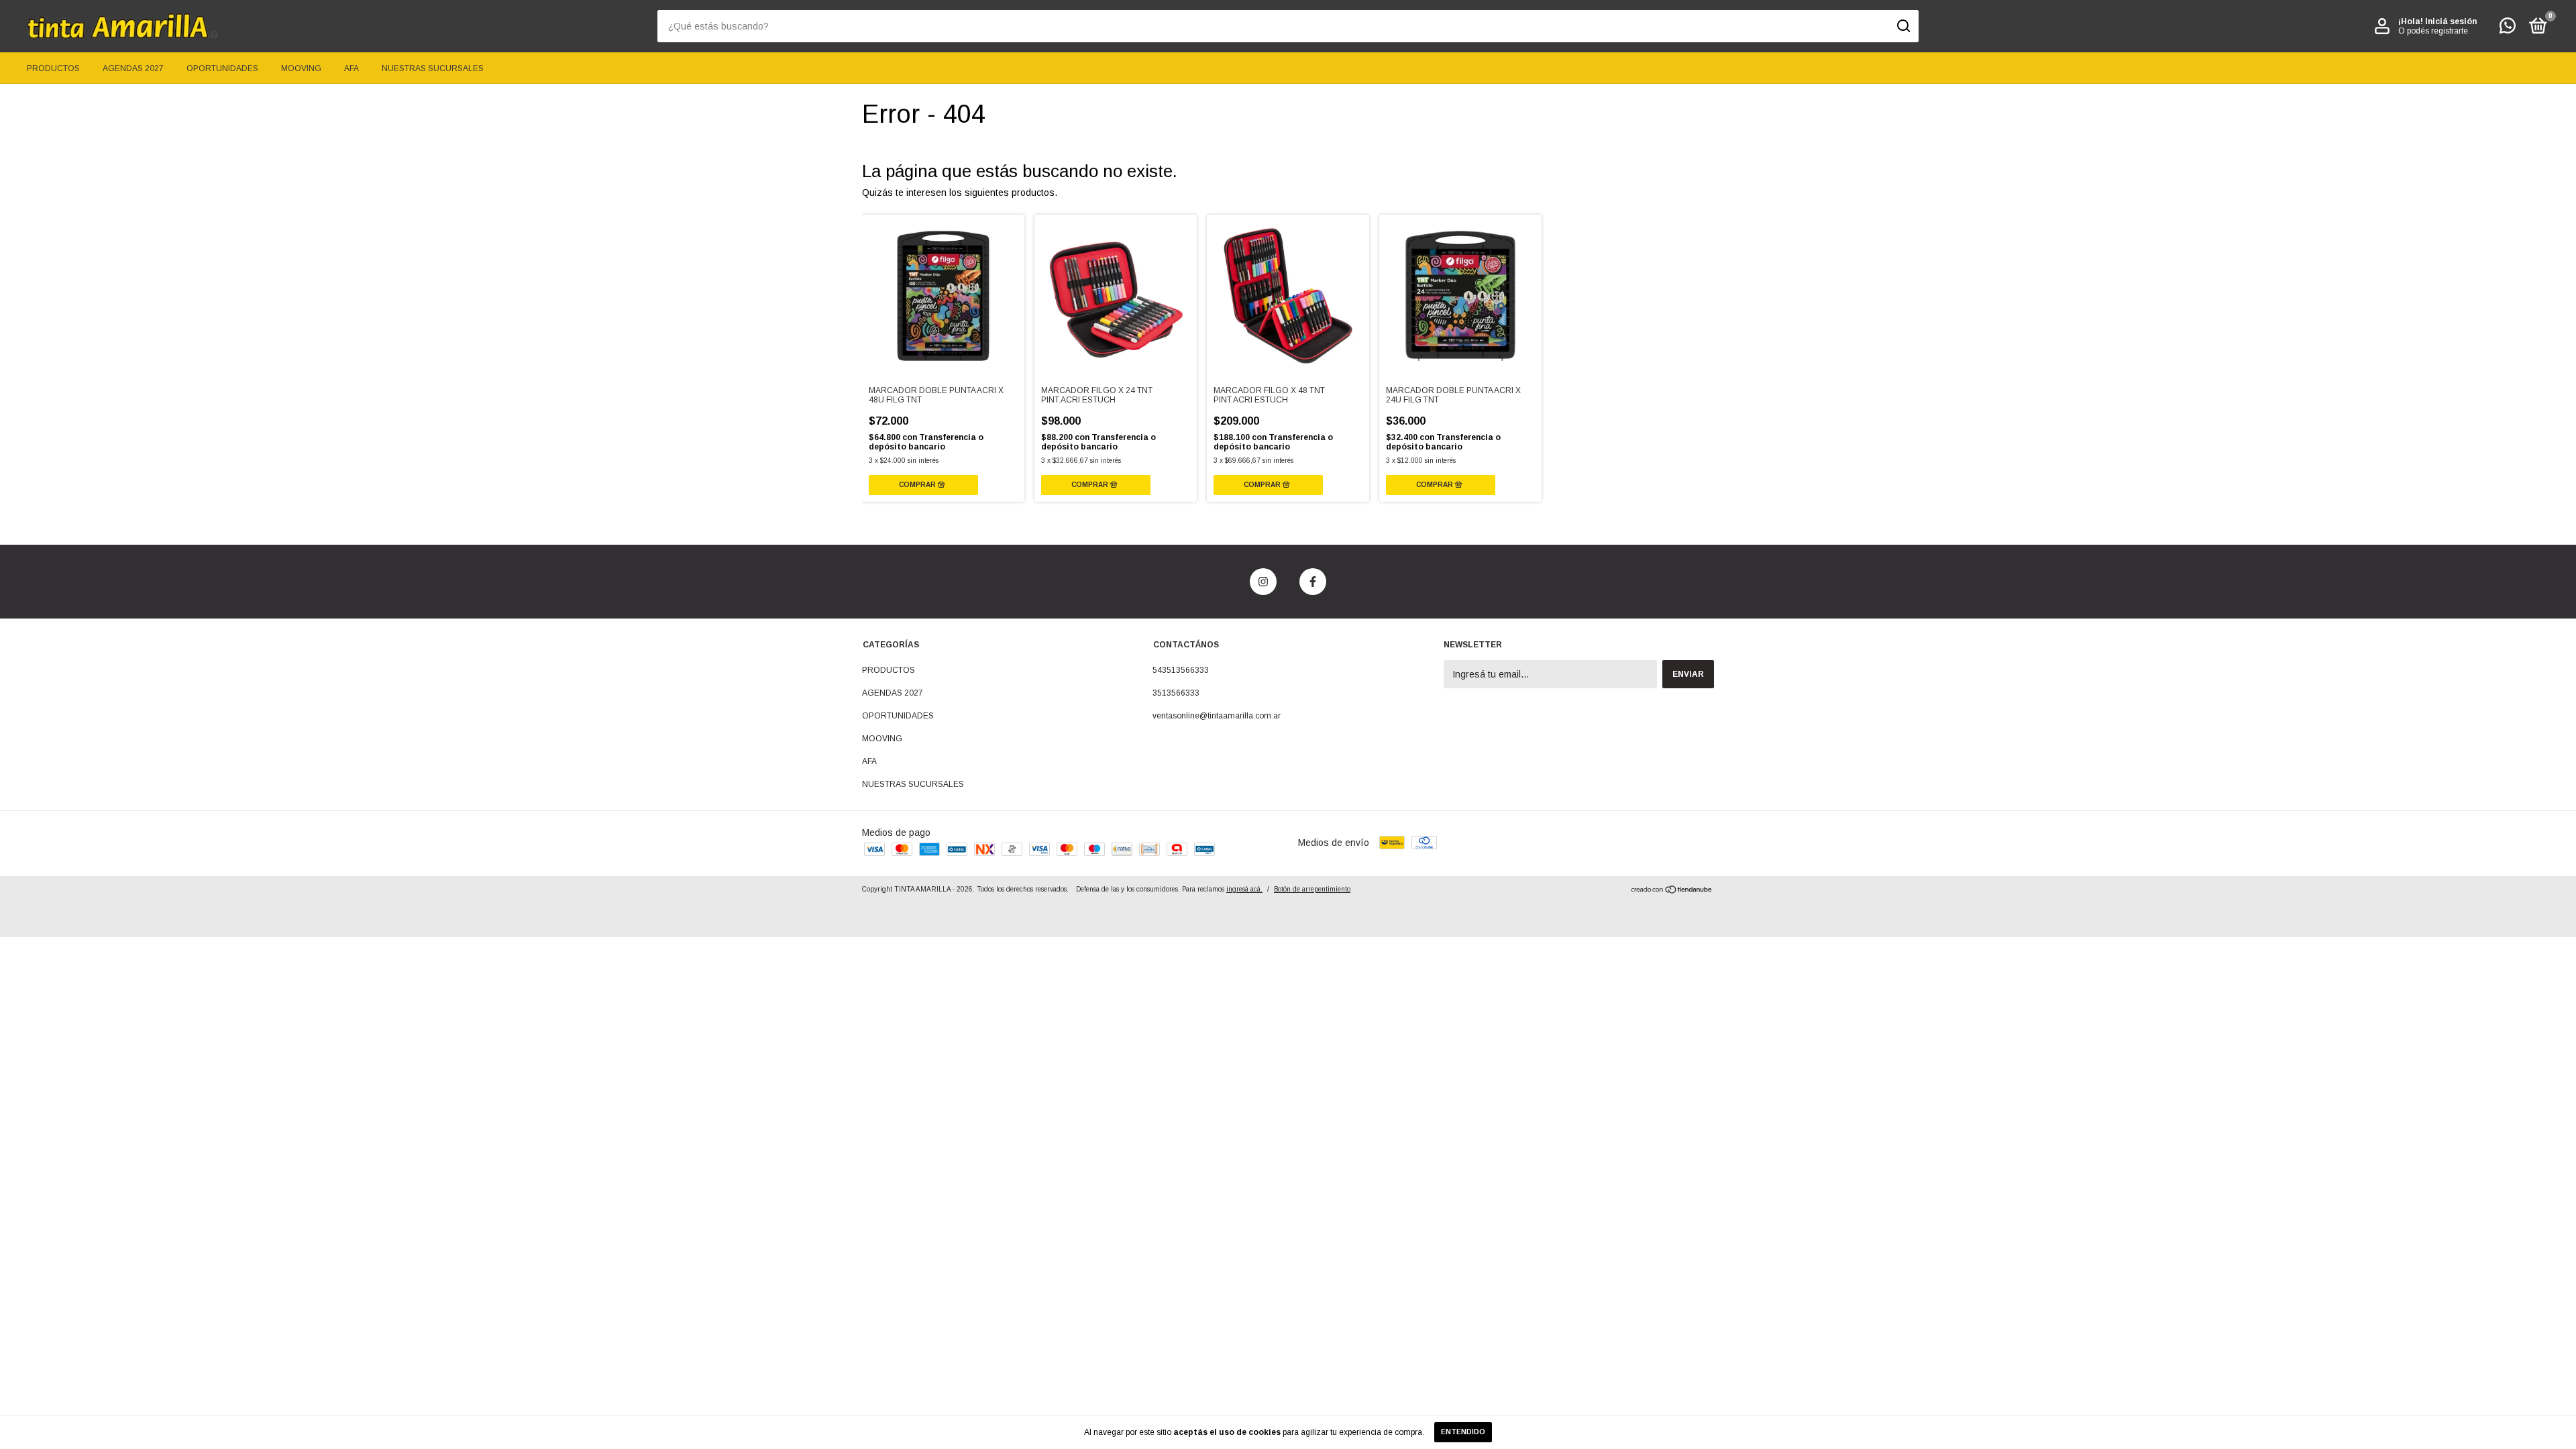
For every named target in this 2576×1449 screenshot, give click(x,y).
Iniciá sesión (2451, 21)
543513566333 (1181, 670)
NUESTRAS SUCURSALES (433, 68)
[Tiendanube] (1672, 891)
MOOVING (301, 68)
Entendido (1463, 1432)
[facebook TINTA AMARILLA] (1313, 582)
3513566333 (1176, 693)
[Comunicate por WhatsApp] (2508, 29)
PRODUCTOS (53, 68)
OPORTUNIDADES (222, 68)
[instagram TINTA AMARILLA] (1263, 582)
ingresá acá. (1244, 889)
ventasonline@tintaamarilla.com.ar (1217, 716)
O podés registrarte (2433, 31)
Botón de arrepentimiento (1312, 889)
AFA (352, 68)
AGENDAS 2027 (133, 68)
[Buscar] (1903, 26)
